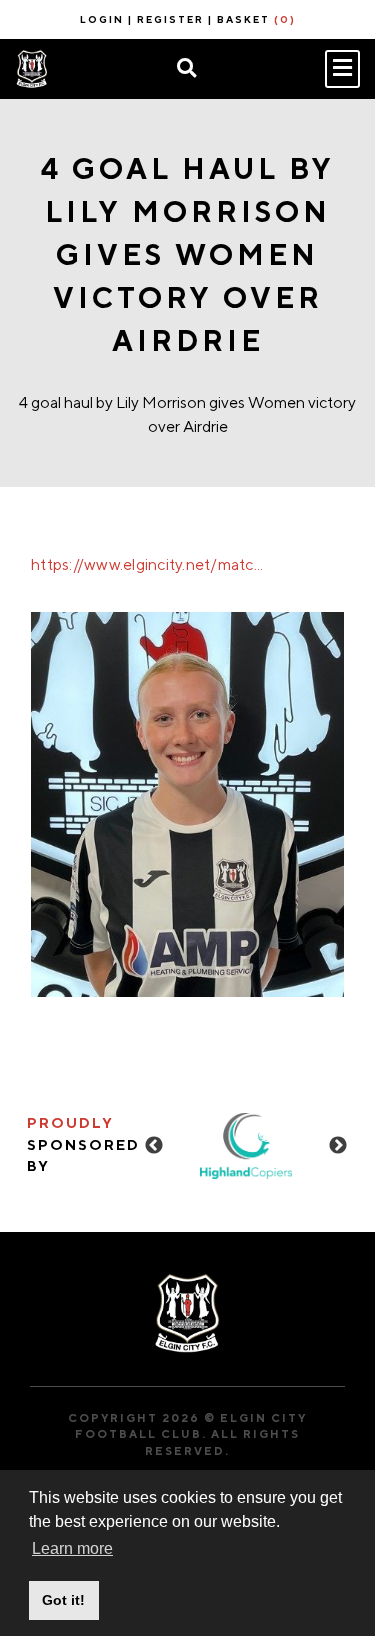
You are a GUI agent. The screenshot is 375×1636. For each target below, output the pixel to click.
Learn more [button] (72, 1548)
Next (338, 1146)
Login (102, 19)
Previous (154, 1146)
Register (170, 19)
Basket (256, 19)
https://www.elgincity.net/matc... (147, 564)
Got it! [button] (63, 1600)
